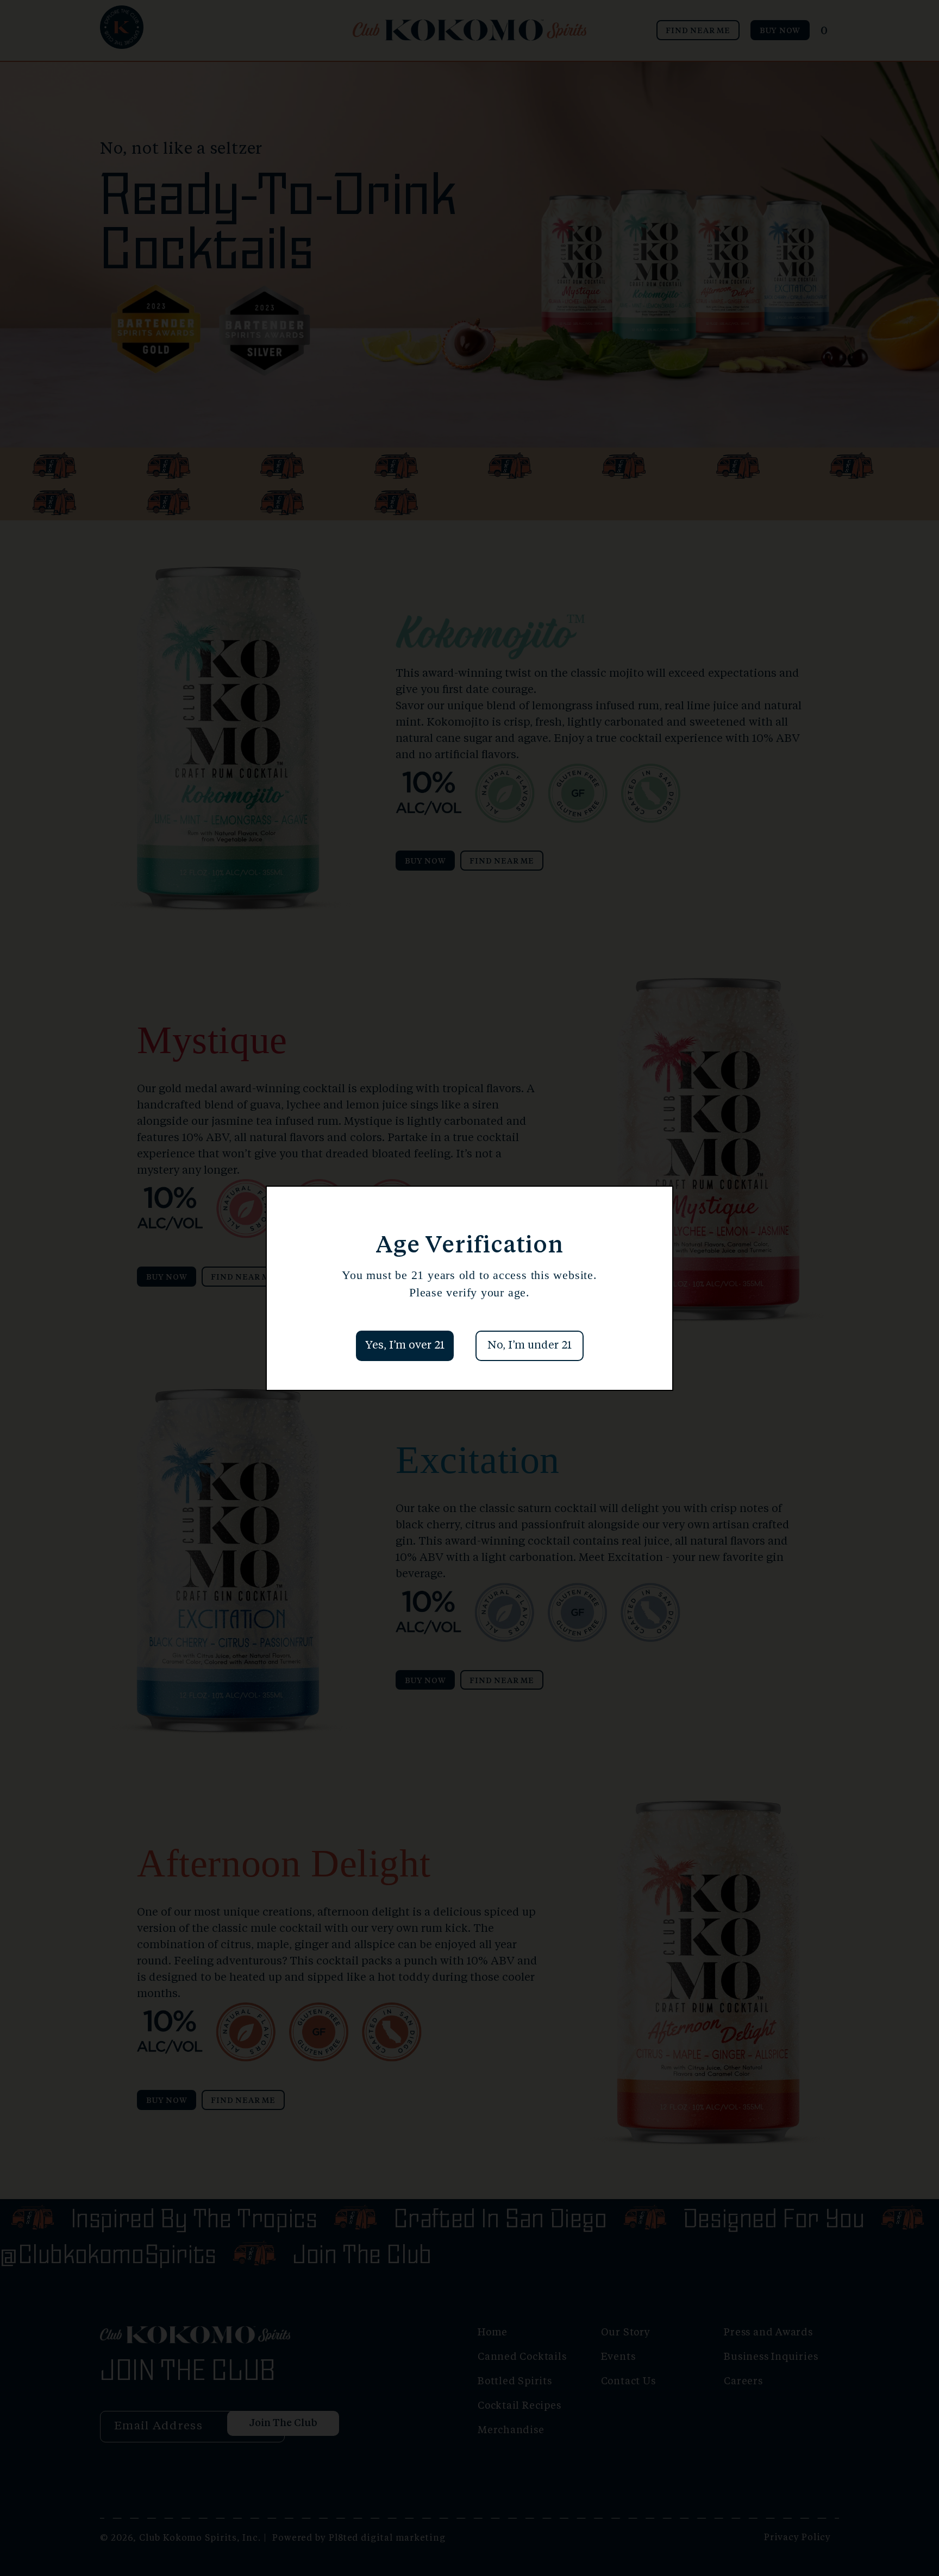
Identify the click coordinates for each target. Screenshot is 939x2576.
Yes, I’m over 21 (405, 1346)
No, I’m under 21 (530, 1346)
